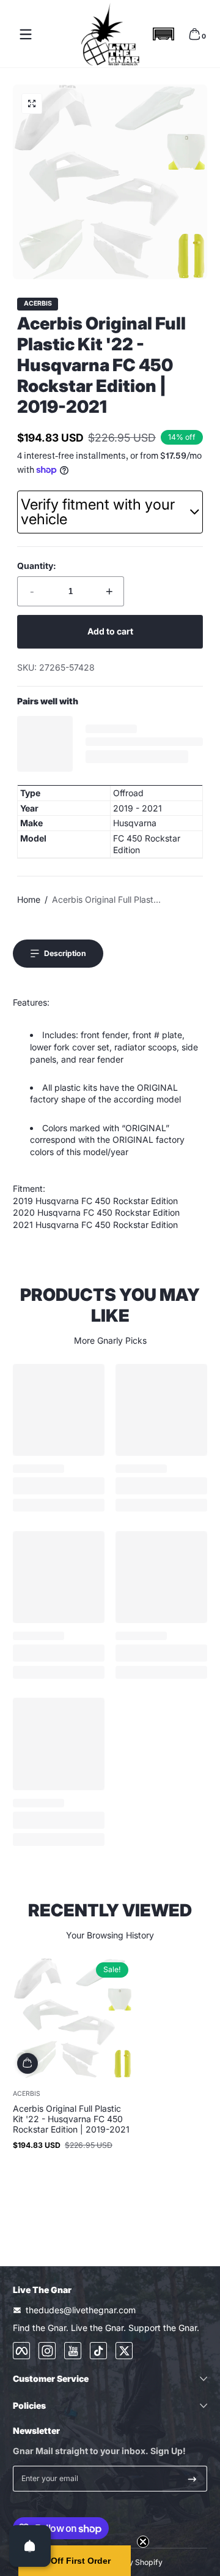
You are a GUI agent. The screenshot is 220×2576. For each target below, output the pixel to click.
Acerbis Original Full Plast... (106, 899)
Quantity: (37, 566)
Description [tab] (65, 953)
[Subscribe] (192, 2479)
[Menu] (26, 34)
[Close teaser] (143, 2542)
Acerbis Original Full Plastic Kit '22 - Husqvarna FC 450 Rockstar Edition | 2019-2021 (71, 2119)
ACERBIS (38, 304)
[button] (163, 34)
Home (29, 899)
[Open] (30, 2546)
